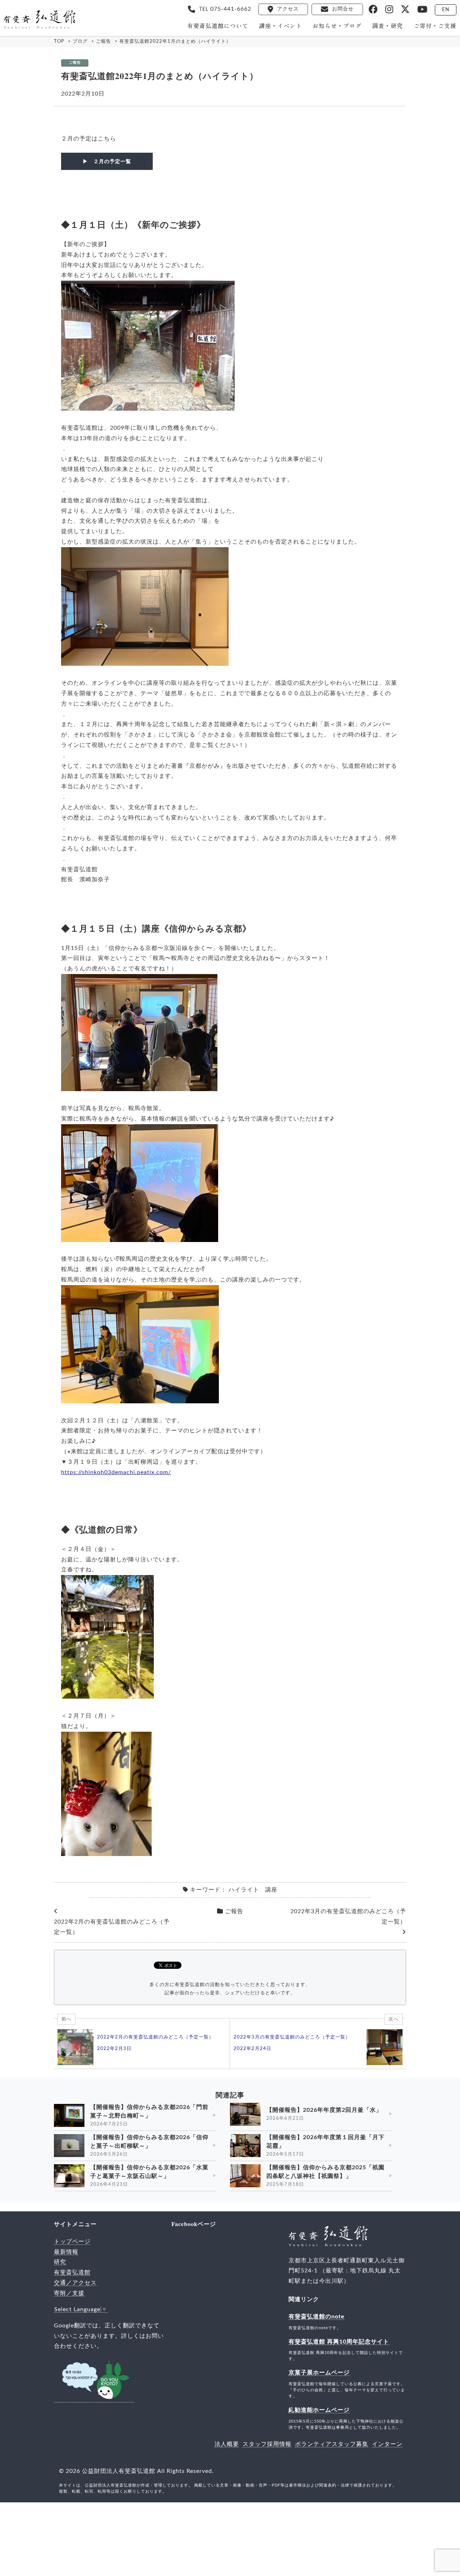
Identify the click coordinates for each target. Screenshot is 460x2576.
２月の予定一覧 (112, 161)
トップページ (72, 2242)
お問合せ (343, 9)
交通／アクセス (75, 2283)
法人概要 (227, 2444)
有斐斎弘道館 (72, 2272)
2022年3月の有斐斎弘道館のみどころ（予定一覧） (348, 1917)
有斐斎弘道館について (218, 26)
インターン (387, 2444)
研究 (60, 2262)
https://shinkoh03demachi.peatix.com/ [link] (116, 1472)
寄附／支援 (69, 2293)
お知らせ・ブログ (337, 26)
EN (446, 10)
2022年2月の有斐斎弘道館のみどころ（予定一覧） (112, 1927)
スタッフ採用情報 (267, 2444)
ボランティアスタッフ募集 (332, 2444)
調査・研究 (388, 26)
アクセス (288, 9)
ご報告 (75, 63)
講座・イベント (280, 26)
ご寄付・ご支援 (435, 26)
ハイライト (244, 1890)
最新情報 (66, 2252)
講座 (271, 1890)
